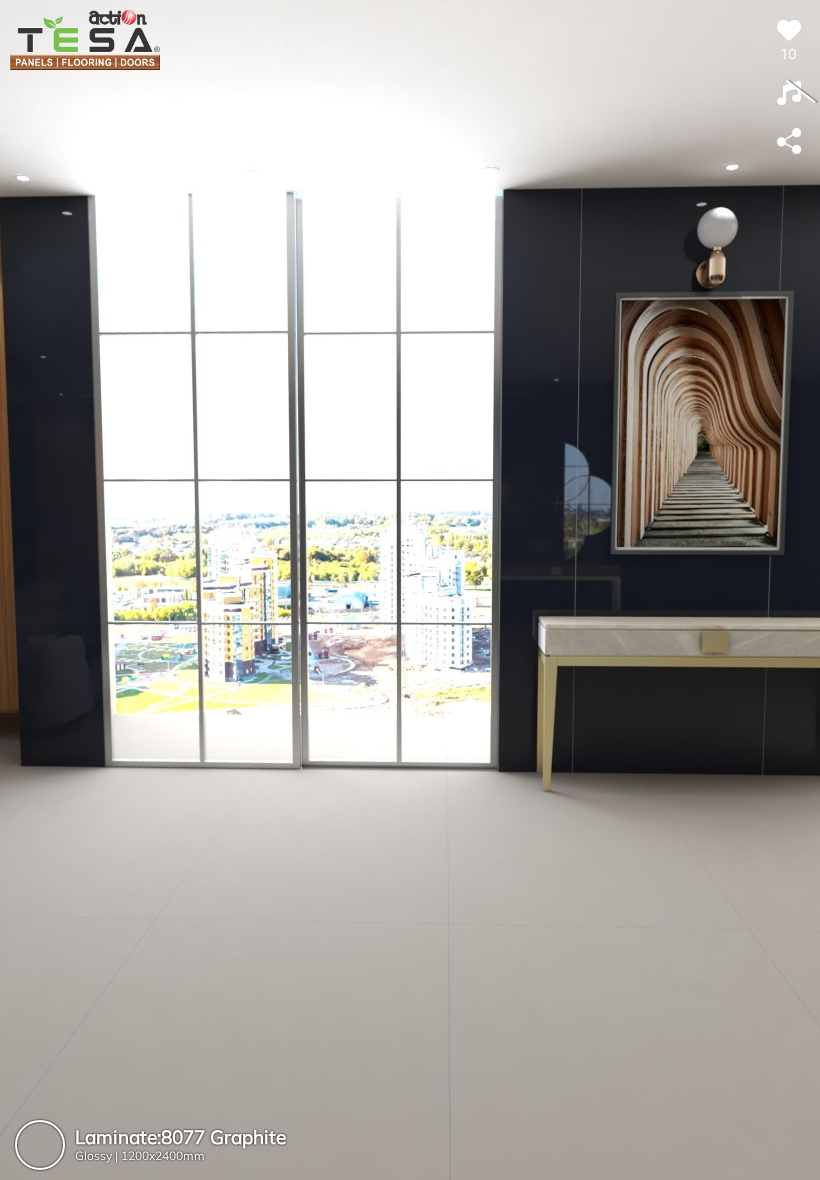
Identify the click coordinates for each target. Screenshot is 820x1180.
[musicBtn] (789, 94)
